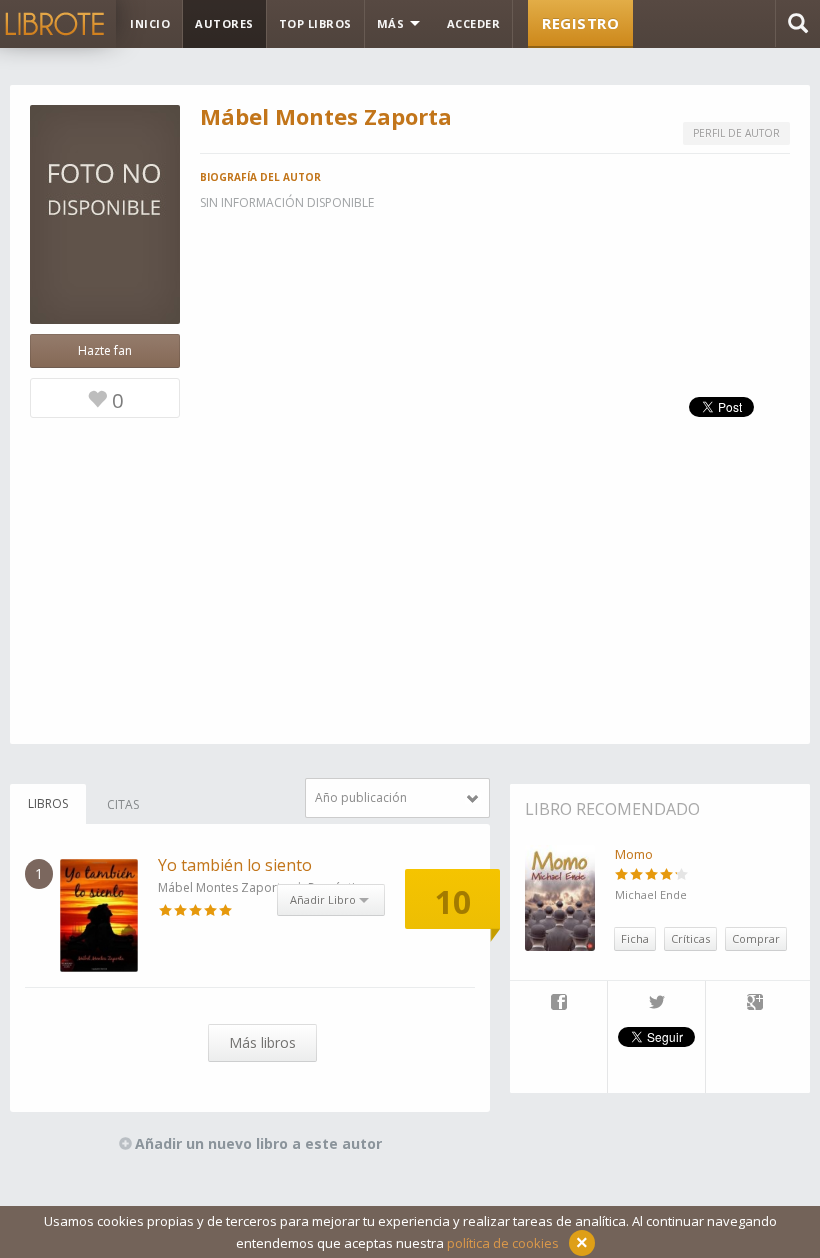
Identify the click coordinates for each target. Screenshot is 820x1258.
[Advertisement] (410, 604)
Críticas (690, 938)
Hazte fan (105, 350)
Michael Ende (651, 894)
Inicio (150, 23)
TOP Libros (315, 23)
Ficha (635, 938)
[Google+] (755, 1004)
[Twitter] (656, 1004)
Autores (224, 23)
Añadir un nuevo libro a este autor (258, 1143)
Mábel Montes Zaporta (223, 887)
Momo (634, 854)
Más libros (262, 1042)
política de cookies (503, 1243)
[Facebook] (558, 1004)
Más (392, 23)
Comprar (756, 938)
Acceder (474, 23)
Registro (580, 23)
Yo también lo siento (235, 865)
